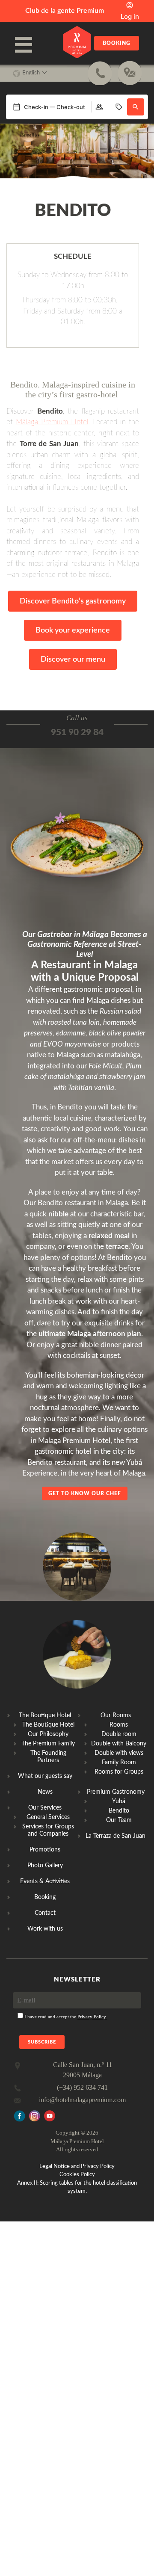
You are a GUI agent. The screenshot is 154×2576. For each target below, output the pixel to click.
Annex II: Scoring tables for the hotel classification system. (77, 2187)
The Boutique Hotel (48, 1725)
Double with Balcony (119, 1744)
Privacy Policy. (92, 2017)
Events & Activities (45, 1881)
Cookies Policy (77, 2175)
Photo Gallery (45, 1866)
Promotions (45, 1850)
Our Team (119, 1820)
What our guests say (45, 1776)
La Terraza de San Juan (115, 1836)
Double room (119, 1734)
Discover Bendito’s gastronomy (73, 601)
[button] (136, 107)
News (45, 1792)
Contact (45, 1913)
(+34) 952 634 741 (82, 2087)
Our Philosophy (48, 1734)
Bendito (119, 1811)
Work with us (45, 1929)
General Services (48, 1817)
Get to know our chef (85, 1494)
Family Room (119, 1763)
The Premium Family (48, 1744)
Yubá (119, 1801)
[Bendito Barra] (77, 1607)
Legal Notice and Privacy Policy (77, 2166)
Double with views (119, 1753)
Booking (117, 43)
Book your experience (73, 630)
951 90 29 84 (77, 732)
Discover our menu (73, 660)
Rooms (119, 1725)
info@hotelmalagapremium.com (82, 2100)
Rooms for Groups (119, 1772)
